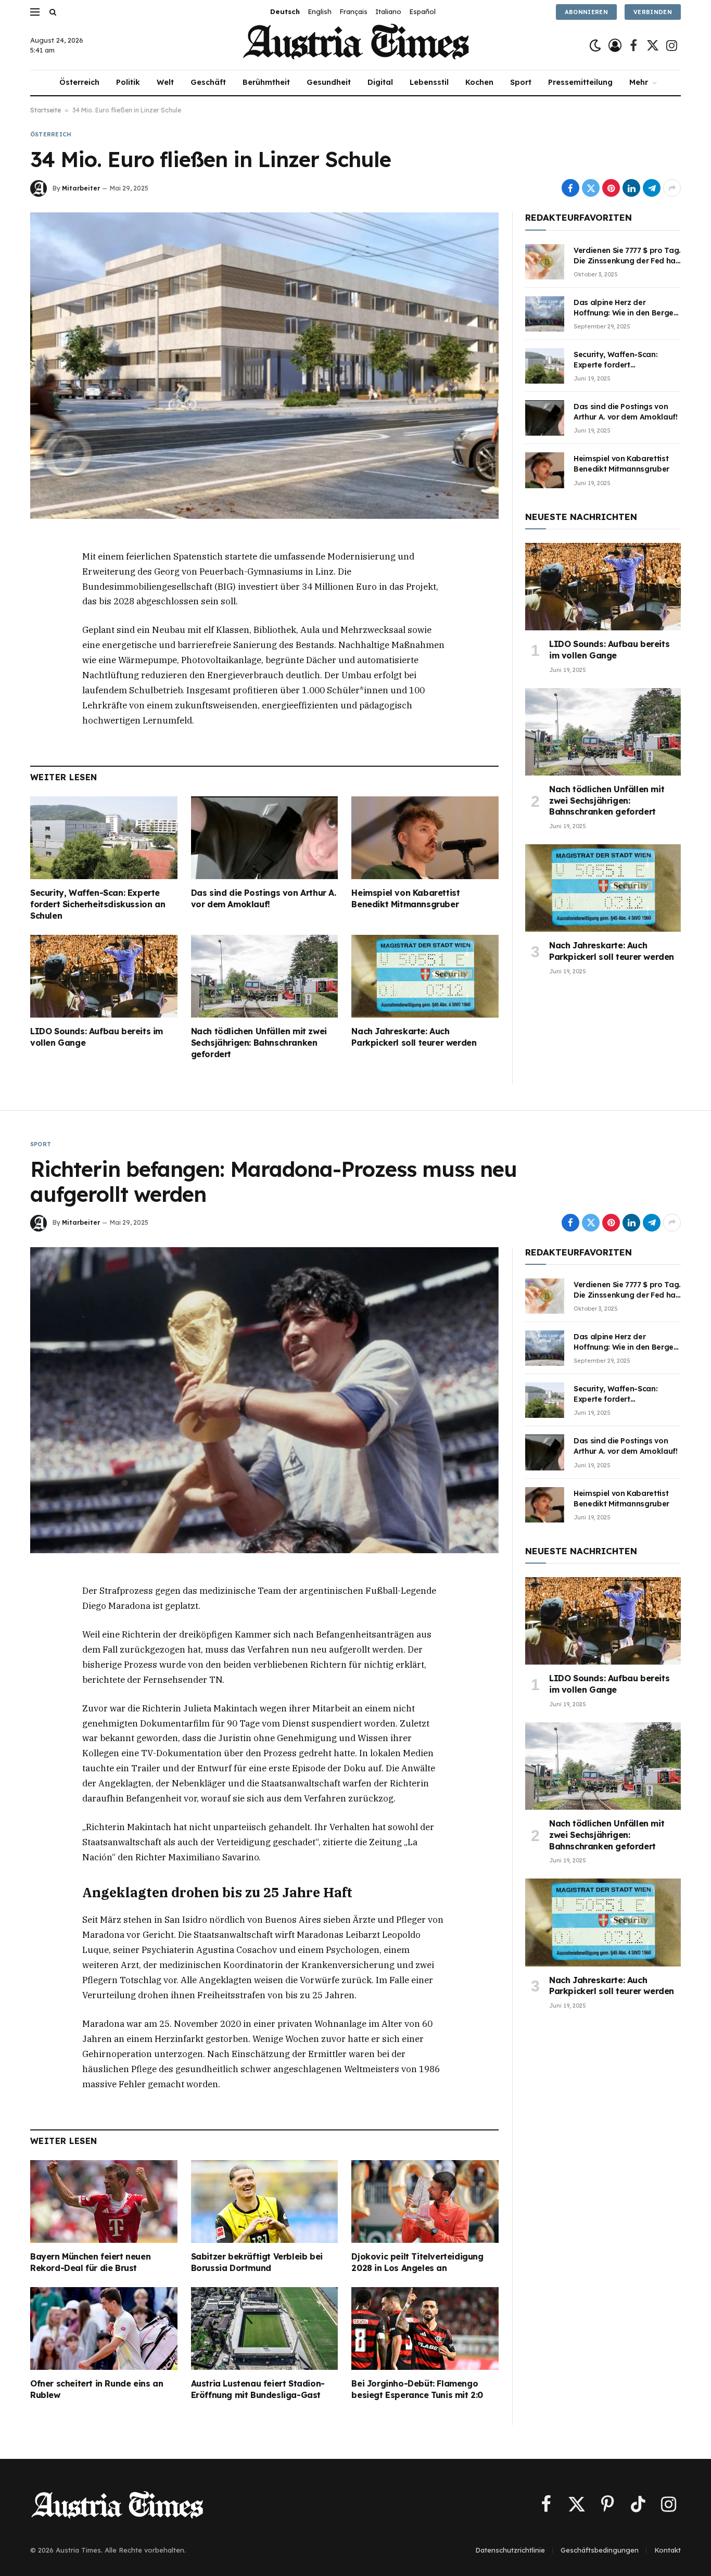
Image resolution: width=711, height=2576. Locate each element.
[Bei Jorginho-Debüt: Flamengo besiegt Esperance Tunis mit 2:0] (425, 2328)
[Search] (52, 12)
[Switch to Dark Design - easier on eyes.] (595, 46)
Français (353, 11)
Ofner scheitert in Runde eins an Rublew (97, 2389)
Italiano (388, 11)
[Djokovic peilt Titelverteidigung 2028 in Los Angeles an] (425, 2201)
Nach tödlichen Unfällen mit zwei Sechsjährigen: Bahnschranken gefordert (259, 1043)
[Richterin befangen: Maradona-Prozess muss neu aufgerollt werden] (264, 1400)
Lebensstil (429, 82)
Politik (128, 82)
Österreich (79, 82)
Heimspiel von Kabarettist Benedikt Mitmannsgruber (405, 898)
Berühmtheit (266, 82)
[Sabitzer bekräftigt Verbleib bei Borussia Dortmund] (265, 2201)
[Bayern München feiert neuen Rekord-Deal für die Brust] (104, 2201)
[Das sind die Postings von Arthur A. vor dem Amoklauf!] (265, 838)
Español (422, 11)
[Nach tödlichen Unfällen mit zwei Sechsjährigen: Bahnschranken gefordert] (265, 976)
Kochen (479, 82)
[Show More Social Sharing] (672, 188)
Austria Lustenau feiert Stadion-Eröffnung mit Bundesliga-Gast (258, 2389)
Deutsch (285, 11)
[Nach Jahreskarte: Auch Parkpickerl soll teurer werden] (425, 976)
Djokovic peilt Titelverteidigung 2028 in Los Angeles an (417, 2262)
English (320, 11)
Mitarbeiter (81, 188)
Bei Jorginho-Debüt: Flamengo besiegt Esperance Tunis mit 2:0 (417, 2389)
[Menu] (35, 12)
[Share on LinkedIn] (631, 188)
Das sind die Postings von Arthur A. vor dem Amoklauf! (264, 898)
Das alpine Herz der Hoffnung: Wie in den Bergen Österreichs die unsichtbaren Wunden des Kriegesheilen (626, 308)
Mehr (639, 82)
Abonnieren (586, 12)
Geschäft (208, 82)
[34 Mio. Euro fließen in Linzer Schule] (264, 365)
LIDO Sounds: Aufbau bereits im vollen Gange (97, 1037)
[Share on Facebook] (570, 188)
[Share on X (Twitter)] (591, 188)
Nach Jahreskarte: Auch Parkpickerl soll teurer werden (414, 1037)
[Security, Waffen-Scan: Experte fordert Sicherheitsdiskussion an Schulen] (104, 838)
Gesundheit (329, 82)
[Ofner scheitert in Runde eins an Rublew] (104, 2328)
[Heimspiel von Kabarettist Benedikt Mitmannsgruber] (425, 838)
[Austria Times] (356, 46)
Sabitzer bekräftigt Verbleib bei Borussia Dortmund (257, 2262)
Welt (165, 82)
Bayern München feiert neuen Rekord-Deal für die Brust (90, 2262)
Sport (521, 82)
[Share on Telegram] (652, 188)
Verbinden (653, 12)
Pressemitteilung (580, 82)
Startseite (46, 110)
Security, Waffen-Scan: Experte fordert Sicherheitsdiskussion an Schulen (98, 904)
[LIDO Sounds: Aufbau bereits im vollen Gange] (104, 976)
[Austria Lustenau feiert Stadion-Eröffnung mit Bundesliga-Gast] (265, 2328)
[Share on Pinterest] (611, 188)
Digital (380, 82)
